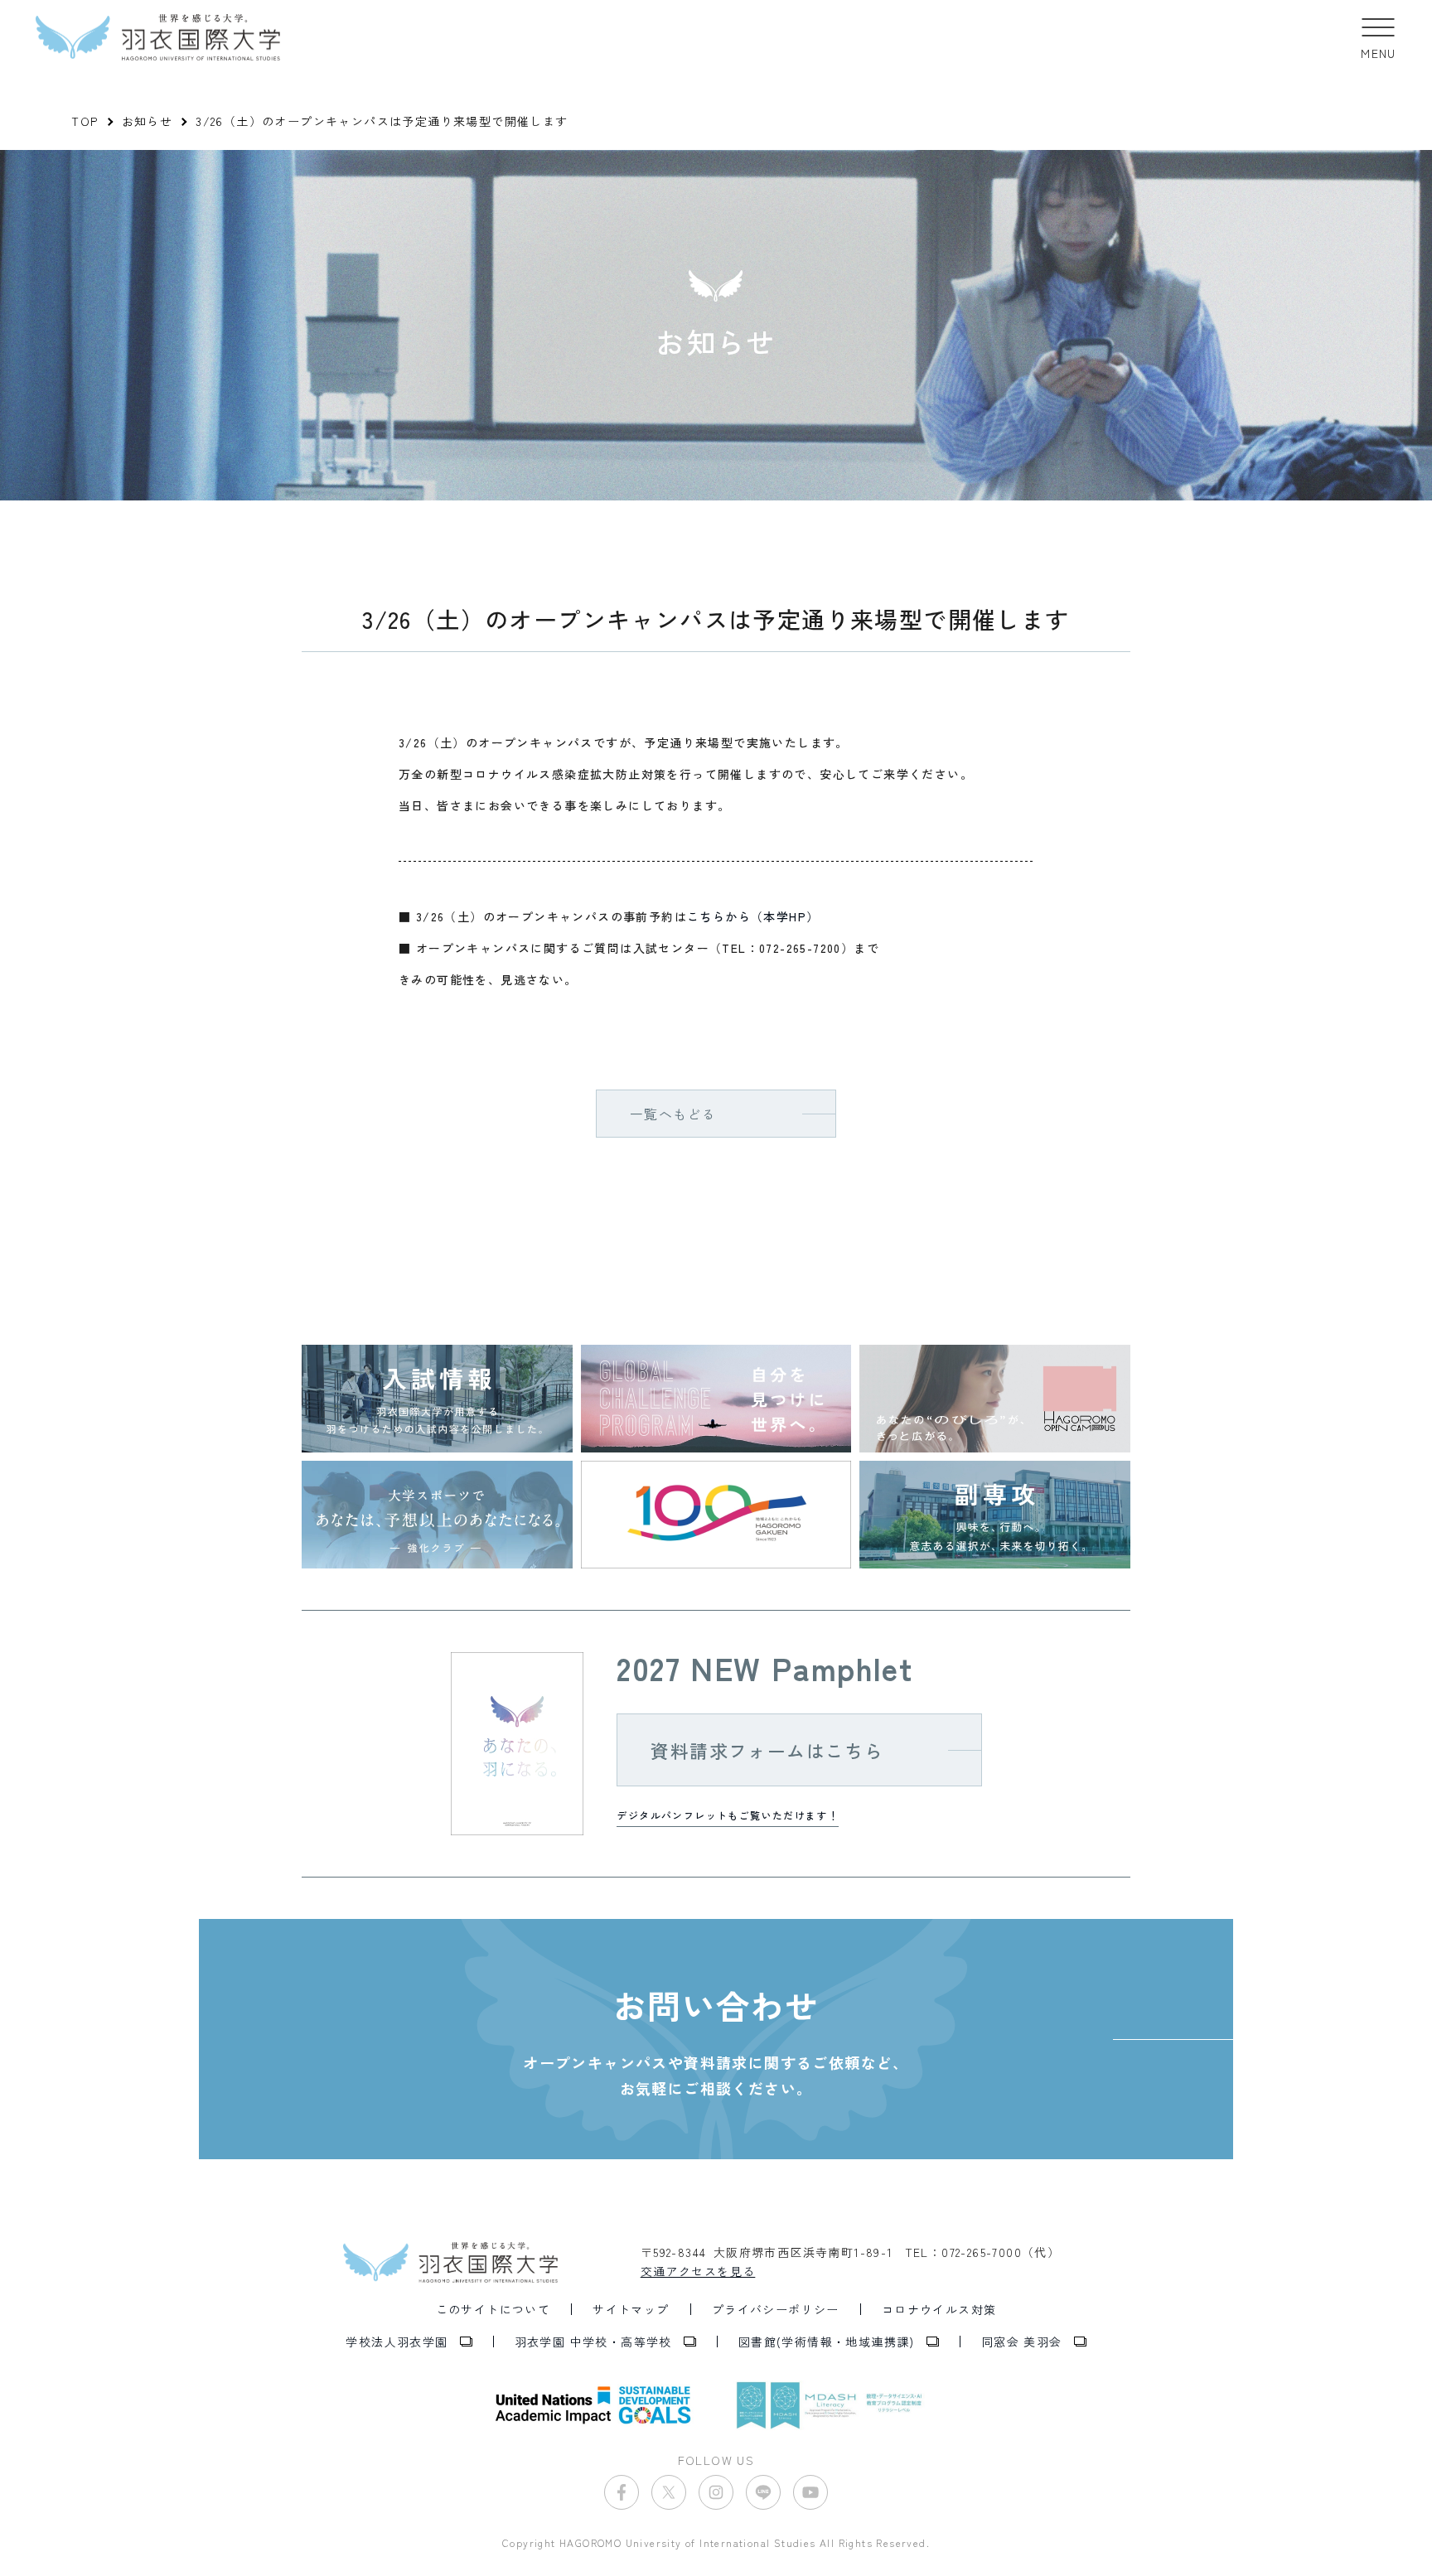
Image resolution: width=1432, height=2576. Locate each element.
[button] (1379, 37)
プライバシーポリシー (776, 2309)
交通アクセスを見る (698, 2271)
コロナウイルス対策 (939, 2309)
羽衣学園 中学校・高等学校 (593, 2342)
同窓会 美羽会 (1022, 2342)
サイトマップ (631, 2309)
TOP (85, 121)
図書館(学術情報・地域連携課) (827, 2342)
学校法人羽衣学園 (397, 2342)
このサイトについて (493, 2309)
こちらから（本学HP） (753, 916)
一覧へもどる (673, 1114)
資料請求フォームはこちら (767, 1750)
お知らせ (148, 121)
